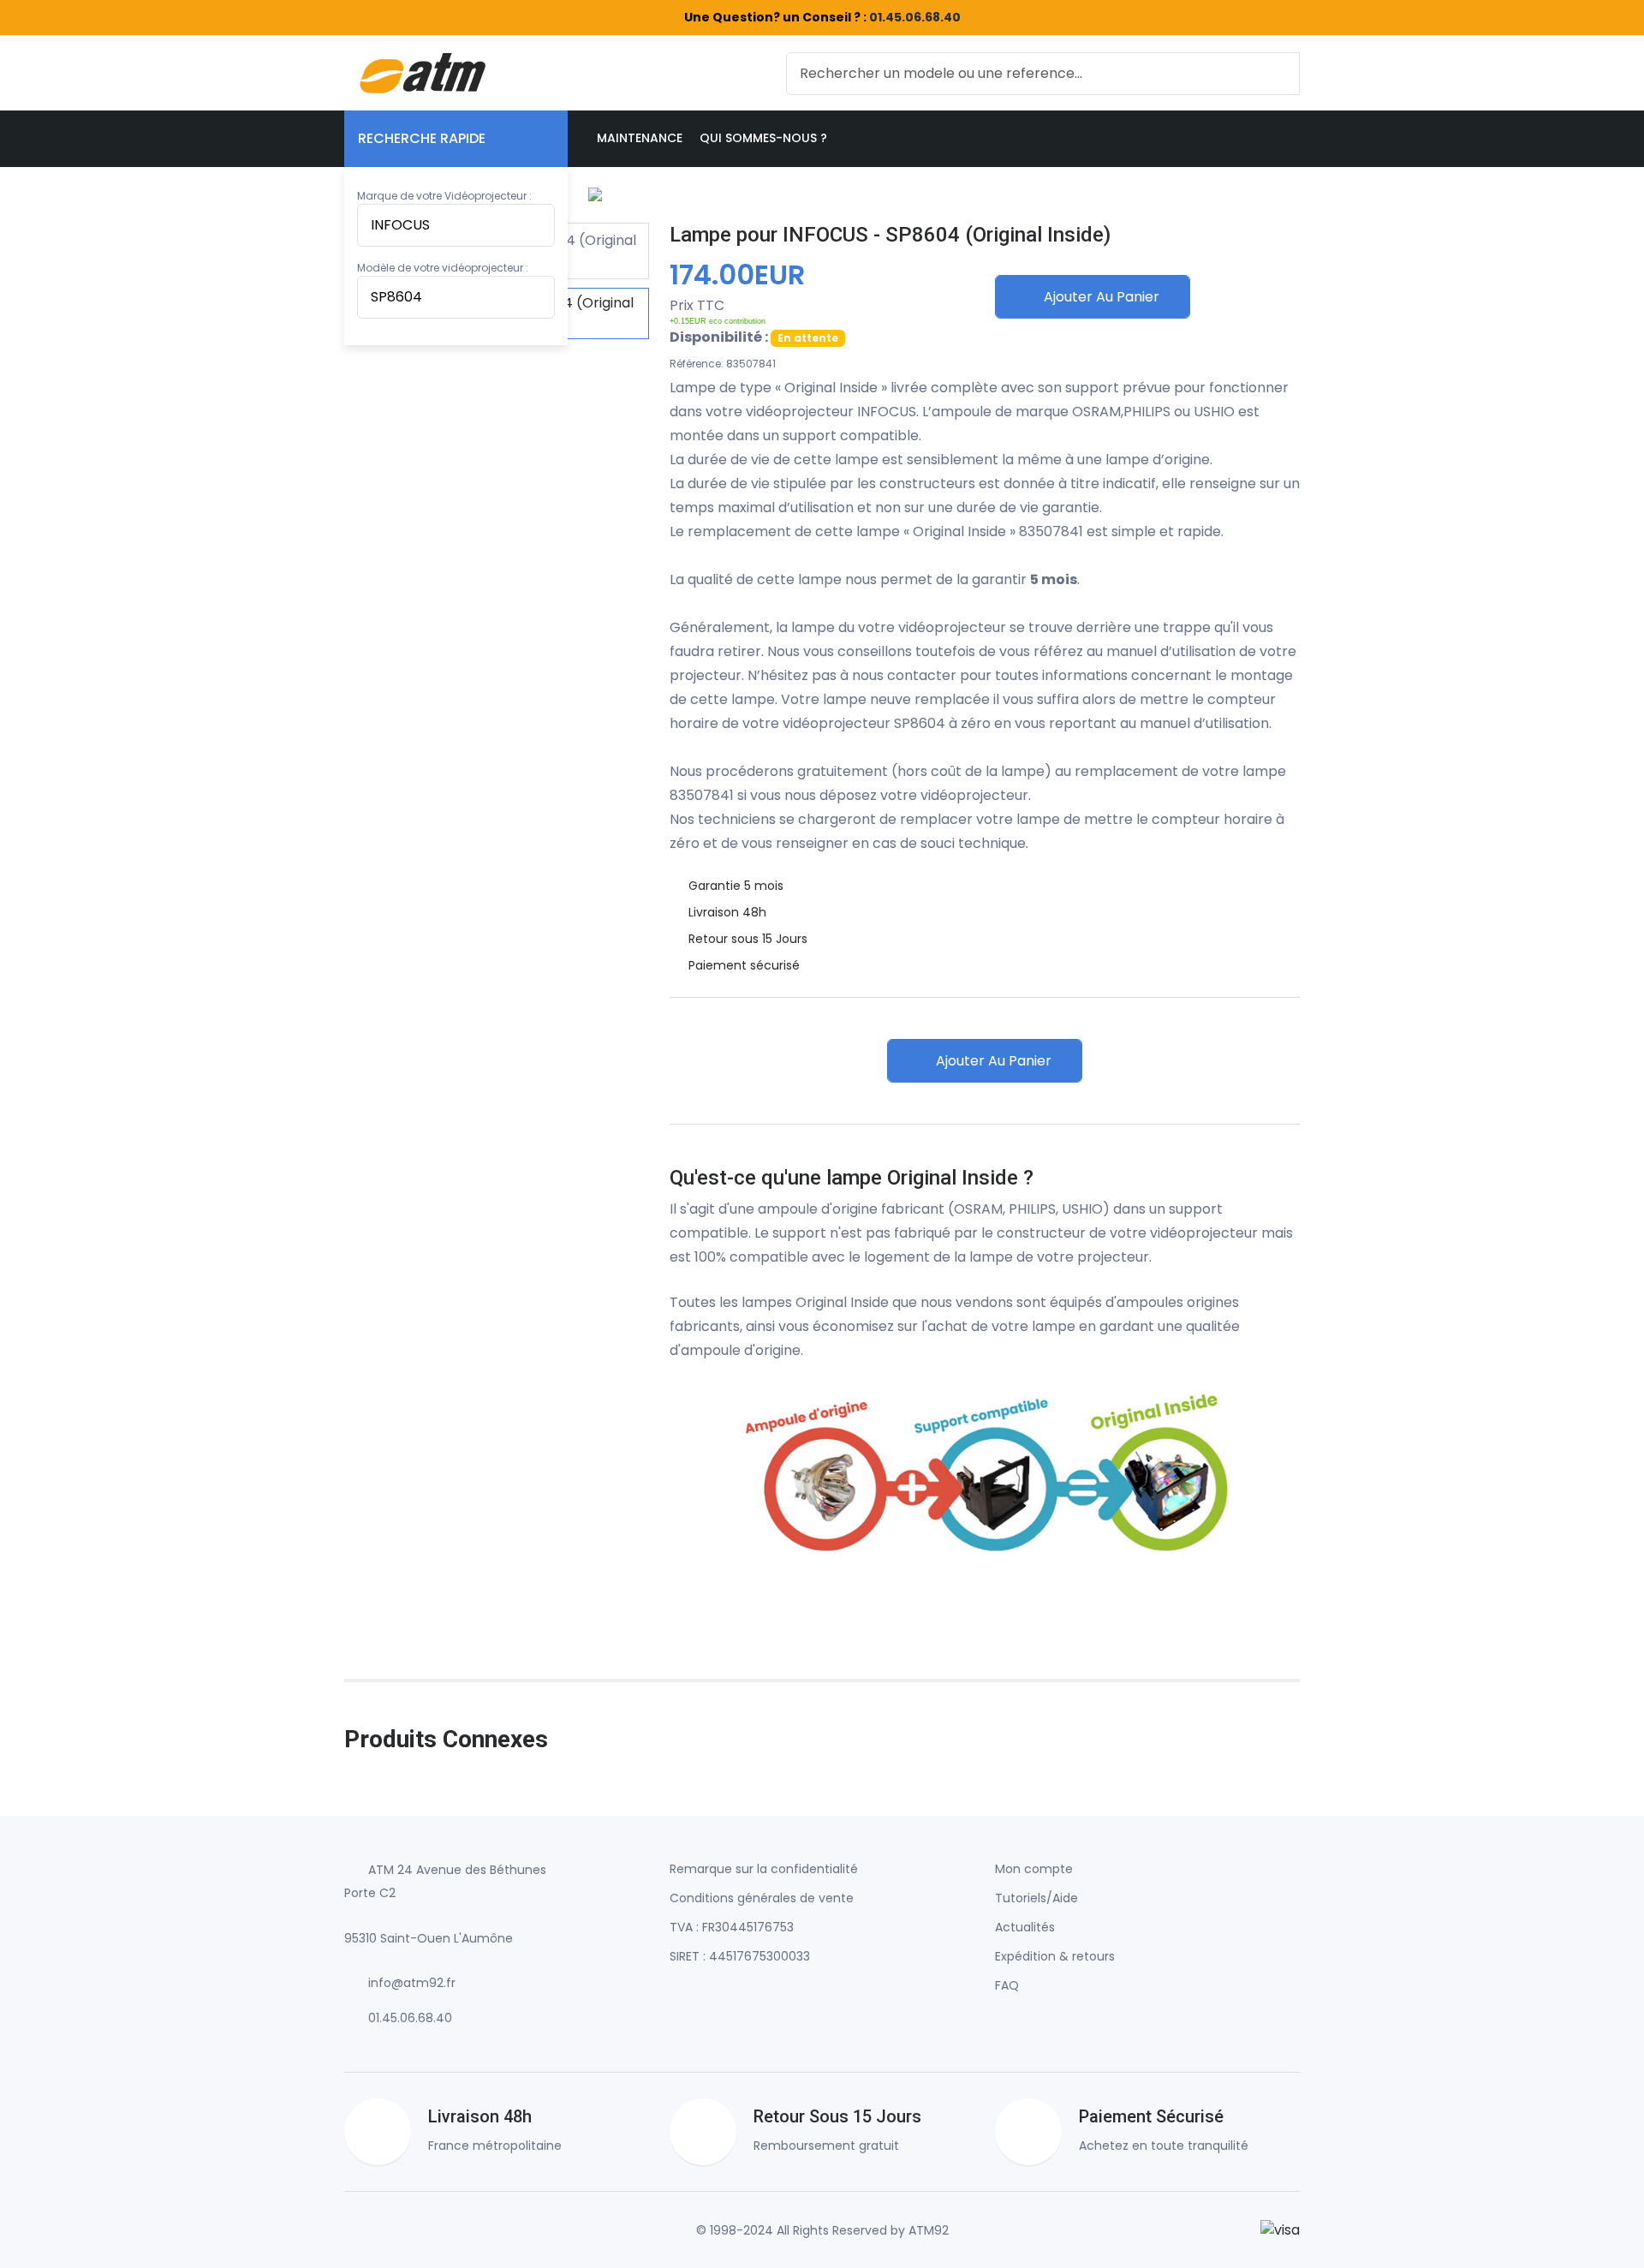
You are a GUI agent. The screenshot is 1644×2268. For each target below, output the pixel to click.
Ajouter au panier (1100, 297)
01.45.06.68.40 (915, 17)
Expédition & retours (1055, 1956)
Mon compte (1034, 1869)
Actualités (1025, 1927)
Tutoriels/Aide (1036, 1898)
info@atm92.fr (412, 1983)
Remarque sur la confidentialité (764, 1869)
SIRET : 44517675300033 (740, 1956)
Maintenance (640, 138)
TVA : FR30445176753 (732, 1927)
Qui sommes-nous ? (763, 138)
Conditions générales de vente (762, 1898)
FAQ (1007, 1985)
